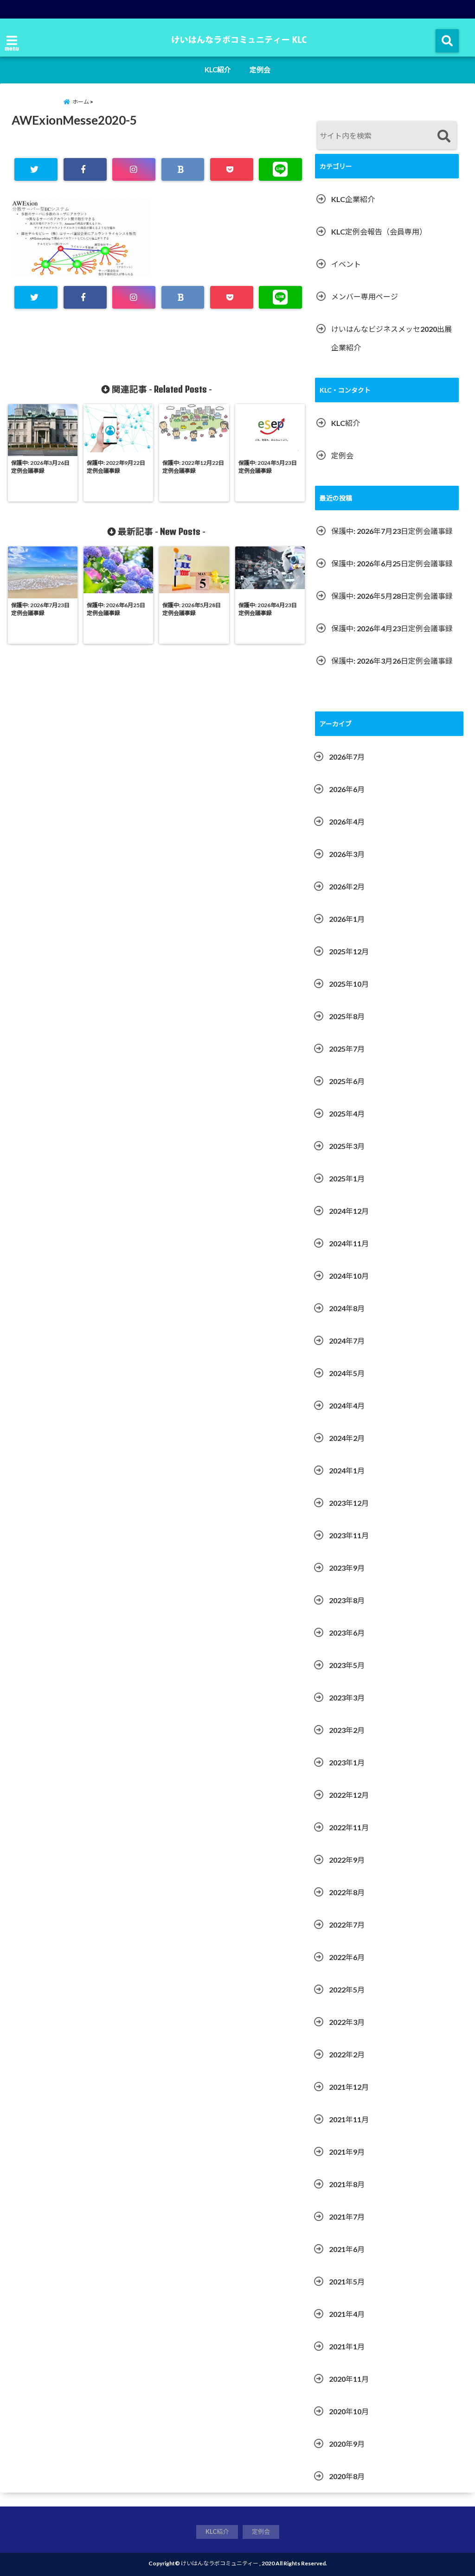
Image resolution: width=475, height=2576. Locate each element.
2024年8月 (347, 1308)
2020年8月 (347, 2476)
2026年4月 (347, 822)
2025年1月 (347, 1178)
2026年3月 (347, 854)
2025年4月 (347, 1114)
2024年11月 (349, 1243)
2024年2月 (347, 1438)
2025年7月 (347, 1049)
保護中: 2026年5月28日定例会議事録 (392, 596)
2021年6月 (347, 2249)
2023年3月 (347, 1697)
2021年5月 (347, 2281)
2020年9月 (347, 2444)
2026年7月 (347, 757)
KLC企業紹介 (353, 199)
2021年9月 (347, 2152)
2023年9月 (347, 1568)
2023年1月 (347, 1762)
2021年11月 (349, 2119)
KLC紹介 (218, 70)
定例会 (260, 70)
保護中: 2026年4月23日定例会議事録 (392, 628)
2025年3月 (347, 1146)
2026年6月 (347, 789)
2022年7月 (347, 1925)
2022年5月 (347, 1989)
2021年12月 (349, 2087)
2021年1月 (347, 2346)
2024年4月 (347, 1405)
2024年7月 (347, 1341)
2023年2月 (347, 1730)
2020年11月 (349, 2379)
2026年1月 (347, 919)
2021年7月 (347, 2217)
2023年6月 (347, 1633)
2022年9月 (347, 1860)
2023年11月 (349, 1535)
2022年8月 (347, 1892)
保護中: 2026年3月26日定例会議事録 (392, 661)
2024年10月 (349, 1276)
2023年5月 (347, 1665)
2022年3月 (347, 2022)
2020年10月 (349, 2411)
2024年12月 (349, 1211)
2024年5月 (347, 1373)
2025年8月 (347, 1016)
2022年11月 (349, 1827)
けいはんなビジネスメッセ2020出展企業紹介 (392, 338)
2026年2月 (347, 886)
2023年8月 (347, 1600)
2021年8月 (347, 2184)
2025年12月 (349, 951)
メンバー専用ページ (365, 296)
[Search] (444, 136)
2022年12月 (349, 1795)
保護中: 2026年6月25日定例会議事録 (392, 563)
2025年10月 (349, 984)
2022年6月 (347, 1957)
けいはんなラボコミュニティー (220, 2563)
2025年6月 (347, 1081)
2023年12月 (349, 1503)
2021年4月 (347, 2314)
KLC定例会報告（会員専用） (379, 232)
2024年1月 (347, 1470)
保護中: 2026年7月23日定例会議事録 (392, 531)
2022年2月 (347, 2054)
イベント (346, 264)
